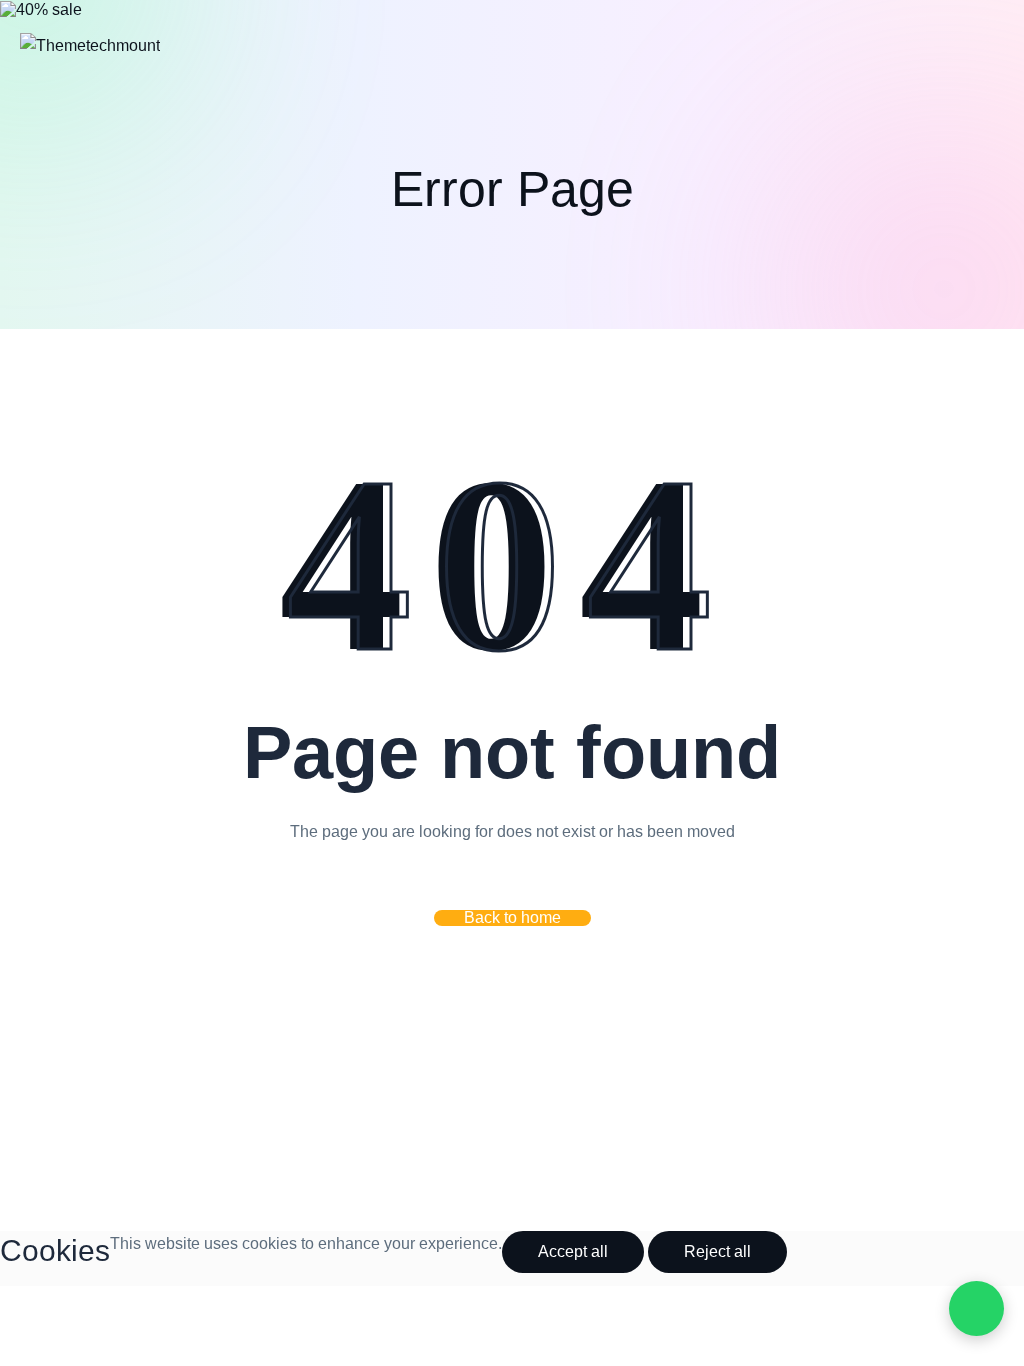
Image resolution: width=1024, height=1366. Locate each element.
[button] (512, 918)
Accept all (573, 1251)
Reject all (717, 1251)
